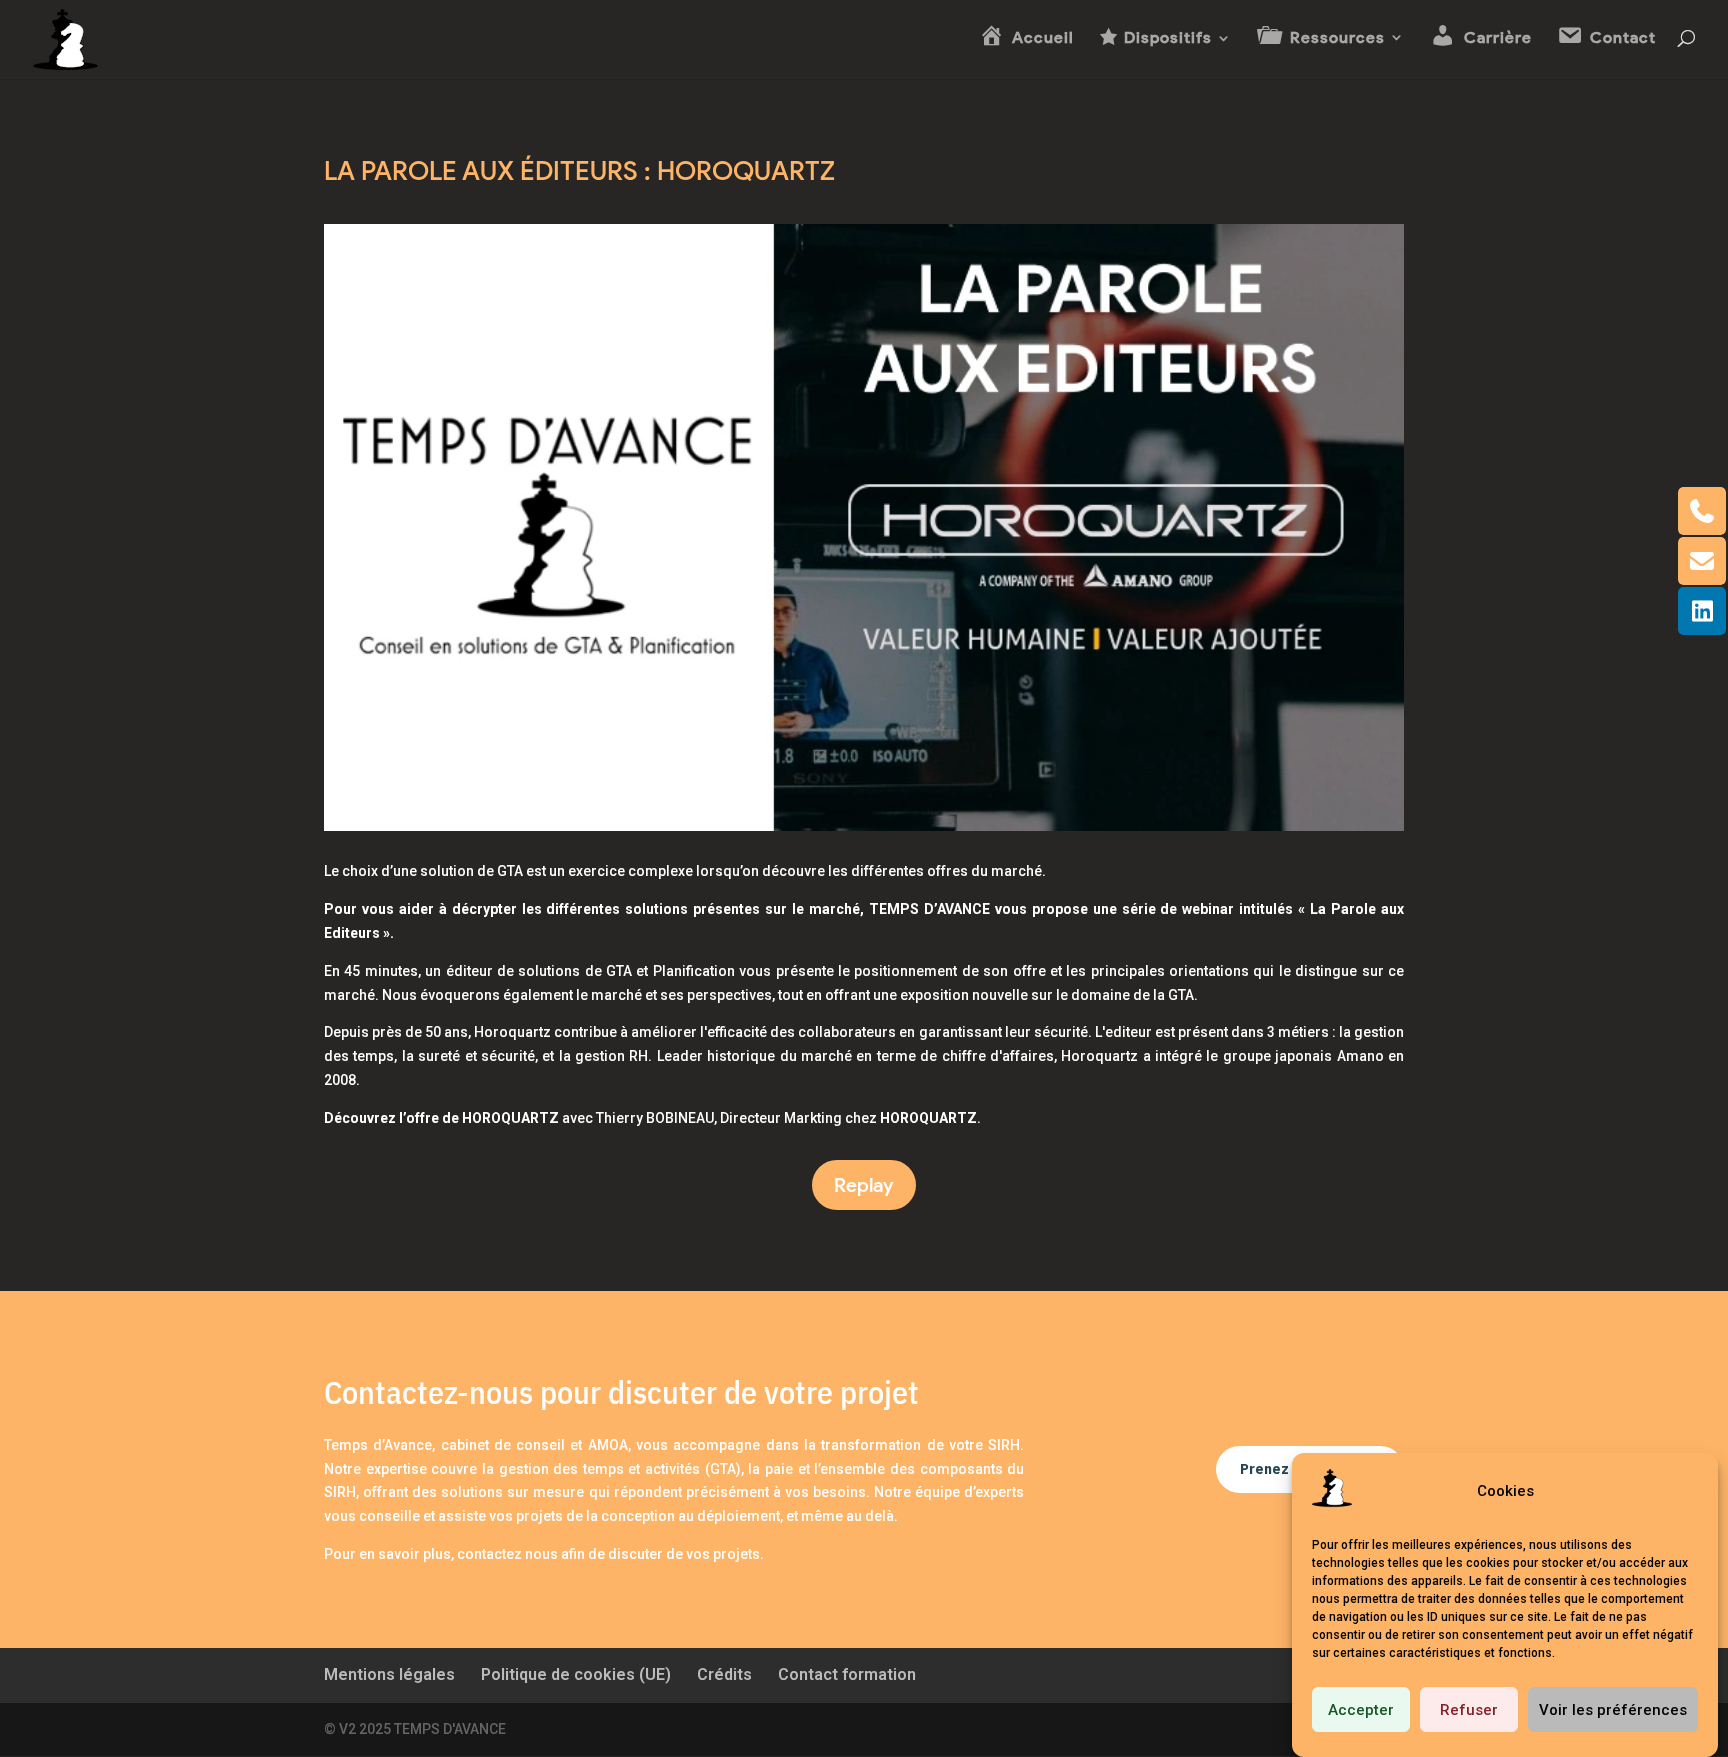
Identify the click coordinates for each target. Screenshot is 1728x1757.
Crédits (724, 1674)
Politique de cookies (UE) (576, 1674)
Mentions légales (389, 1674)
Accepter (1361, 1710)
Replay (864, 1185)
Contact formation (847, 1674)
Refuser (1469, 1710)
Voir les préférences (1613, 1710)
